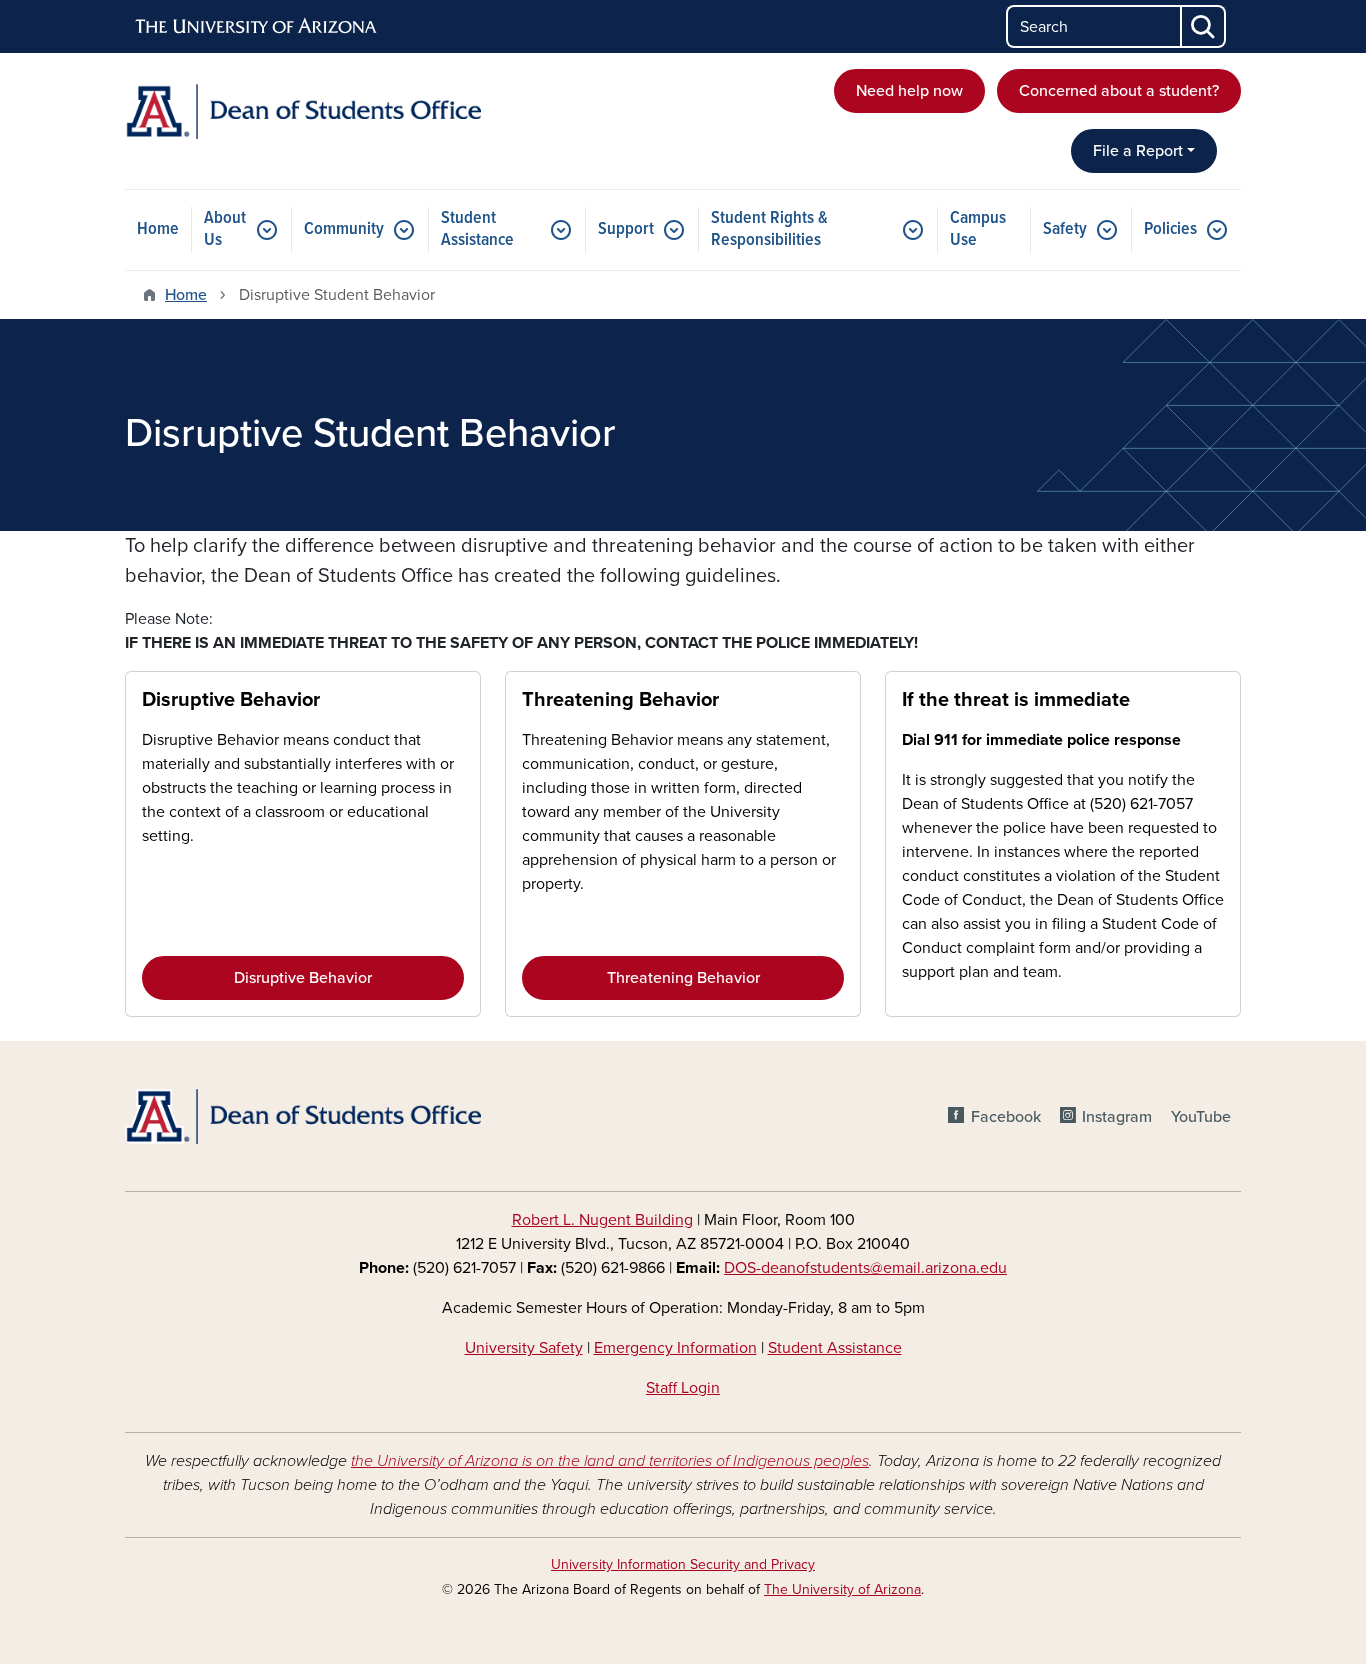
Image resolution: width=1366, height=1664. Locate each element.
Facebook (1005, 1117)
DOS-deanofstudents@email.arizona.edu (865, 1268)
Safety (1065, 229)
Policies (1170, 229)
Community (344, 229)
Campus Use (978, 229)
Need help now (909, 91)
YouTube (1201, 1117)
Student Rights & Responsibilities (769, 229)
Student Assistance (477, 229)
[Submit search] (1204, 26)
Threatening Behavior (620, 700)
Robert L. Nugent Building (602, 1220)
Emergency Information (675, 1348)
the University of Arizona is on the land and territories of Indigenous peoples (610, 1461)
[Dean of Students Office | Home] (303, 111)
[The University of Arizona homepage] (257, 27)
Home (158, 229)
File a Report (1138, 151)
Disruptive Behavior (231, 700)
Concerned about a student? (1119, 91)
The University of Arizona (842, 1589)
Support (626, 229)
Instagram (1117, 1117)
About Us (225, 229)
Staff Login (683, 1388)
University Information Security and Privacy (683, 1564)
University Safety (524, 1348)
